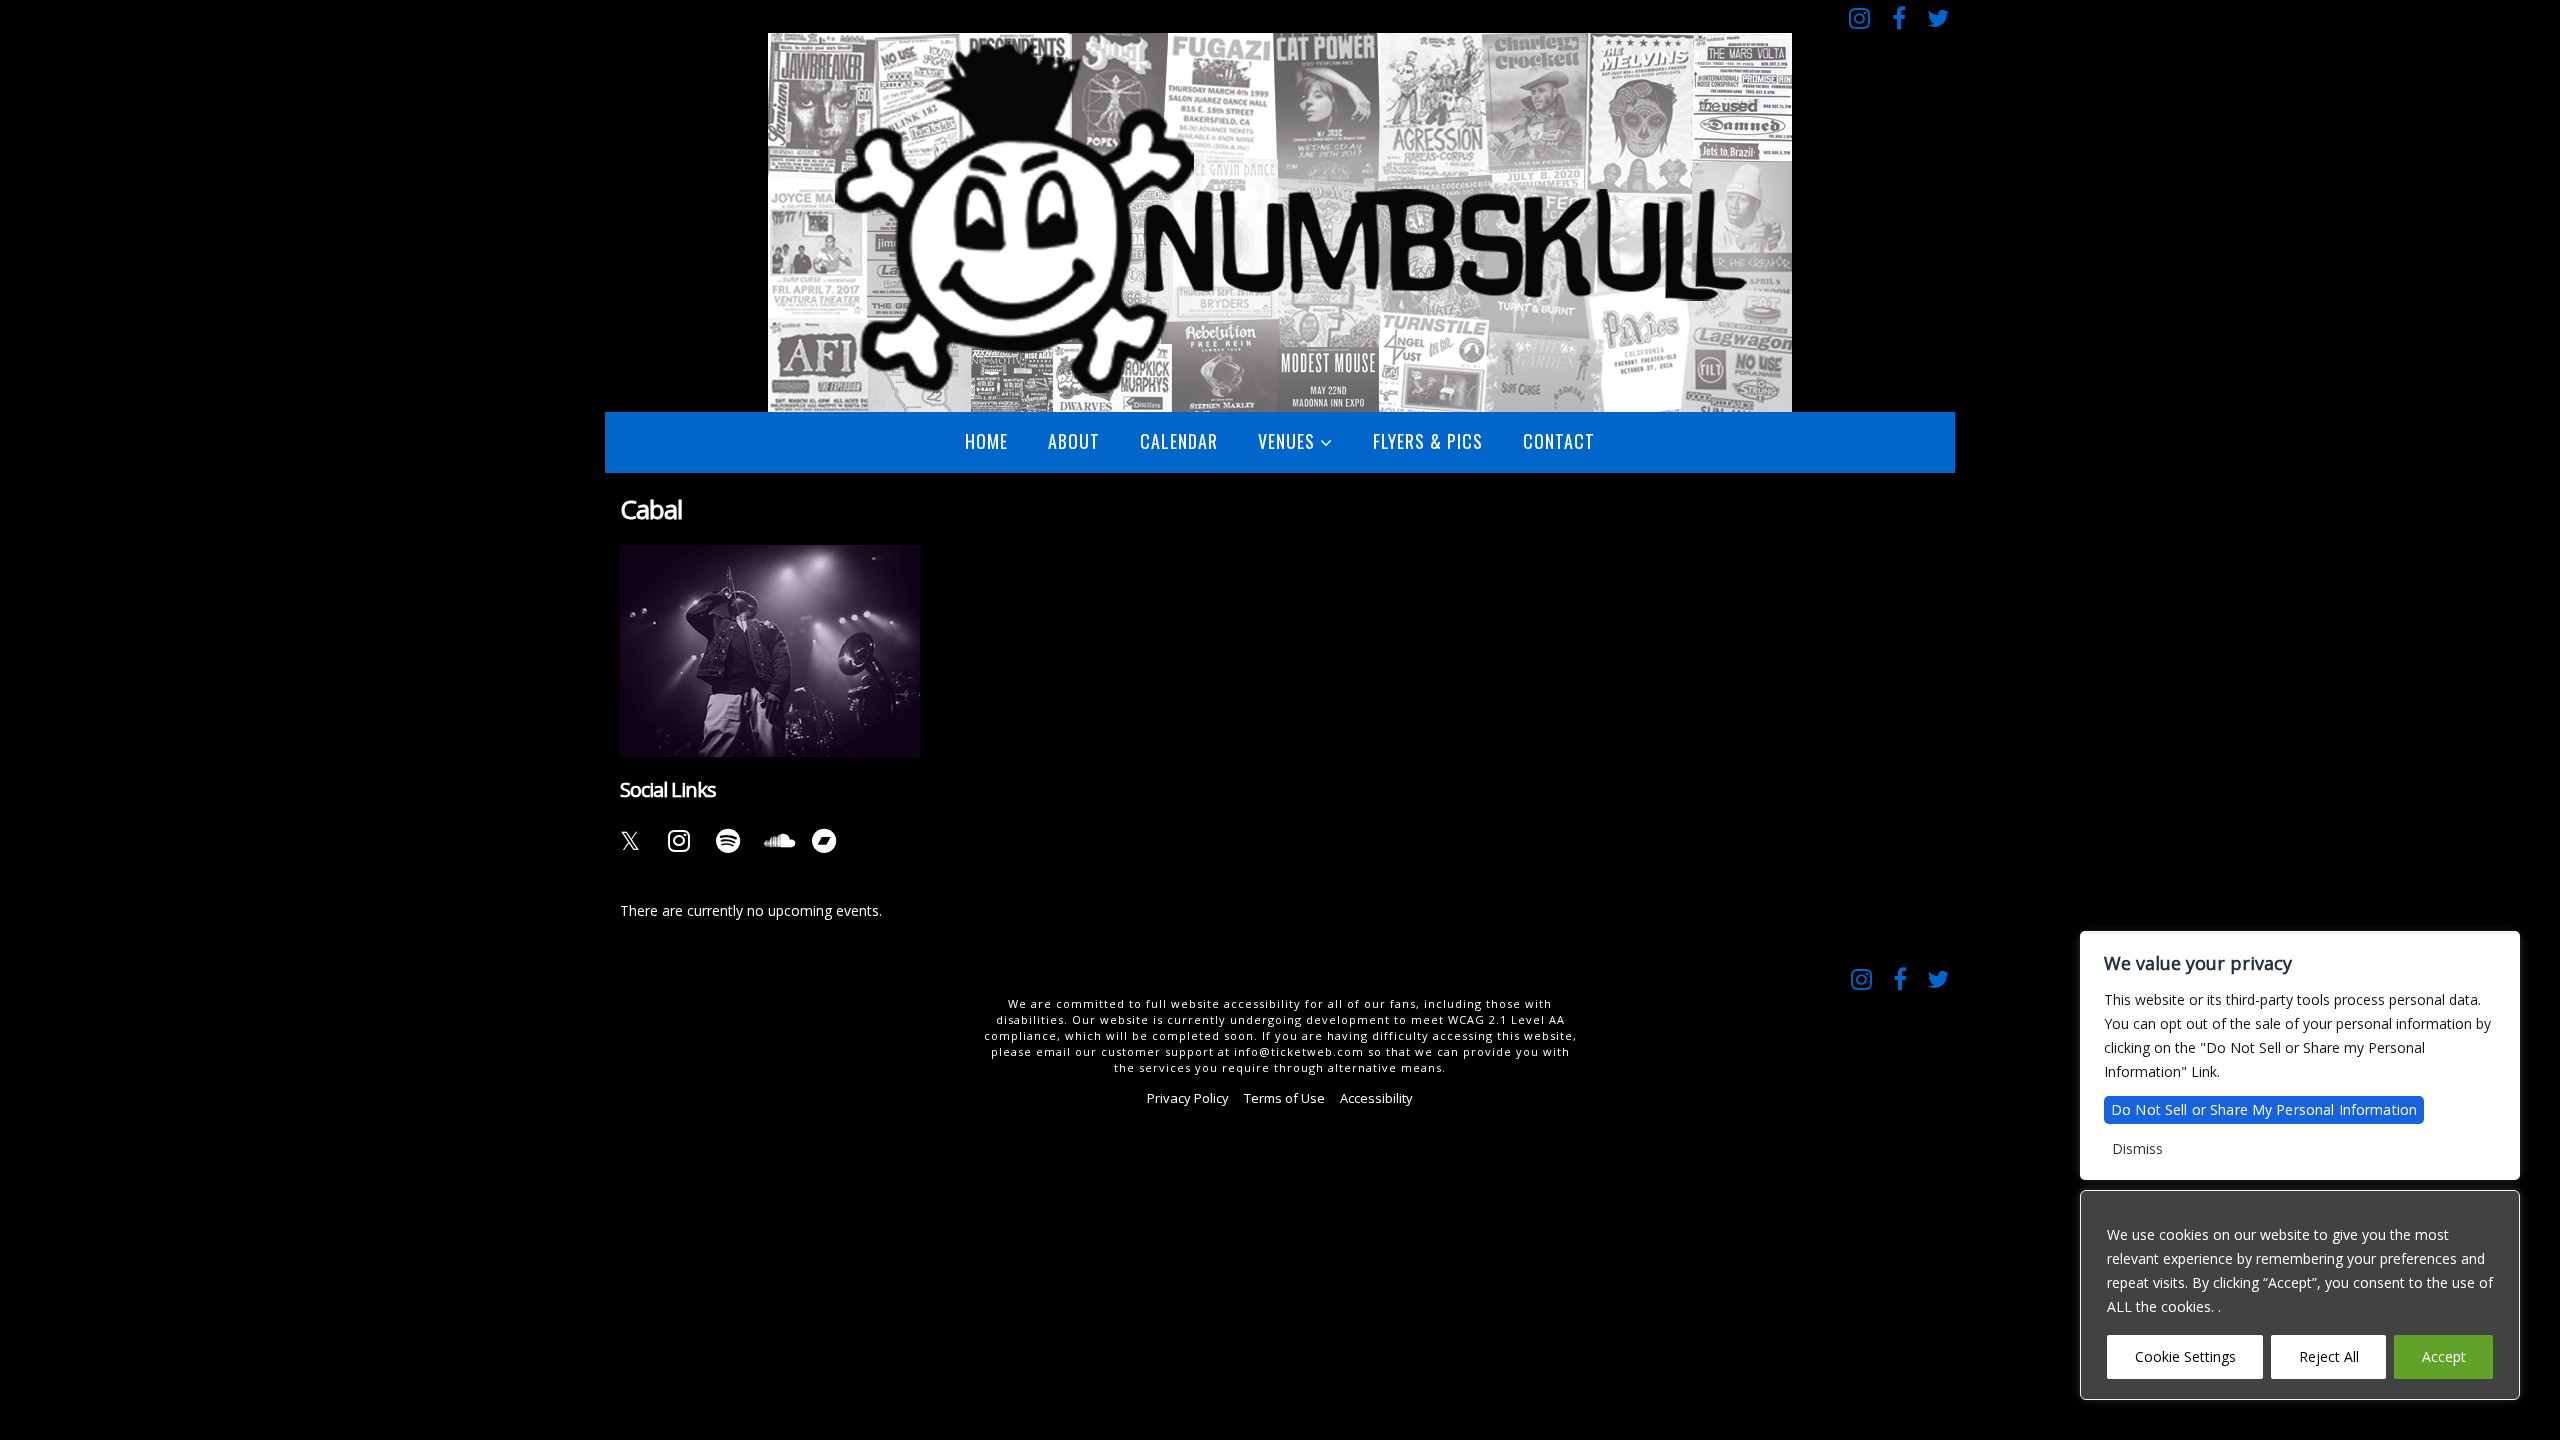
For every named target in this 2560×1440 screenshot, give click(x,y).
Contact (1559, 441)
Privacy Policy (1188, 1098)
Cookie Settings (2185, 1356)
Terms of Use (1284, 1098)
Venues (1286, 441)
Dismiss (2137, 1148)
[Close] (2499, 1207)
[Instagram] (1859, 17)
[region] (2300, 1295)
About (1074, 441)
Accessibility (1376, 1098)
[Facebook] (1898, 17)
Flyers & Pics (1428, 441)
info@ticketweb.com (1299, 1051)
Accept (2444, 1356)
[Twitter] (1937, 17)
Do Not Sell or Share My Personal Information (2264, 1109)
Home (986, 441)
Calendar (1179, 441)
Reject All (2329, 1356)
